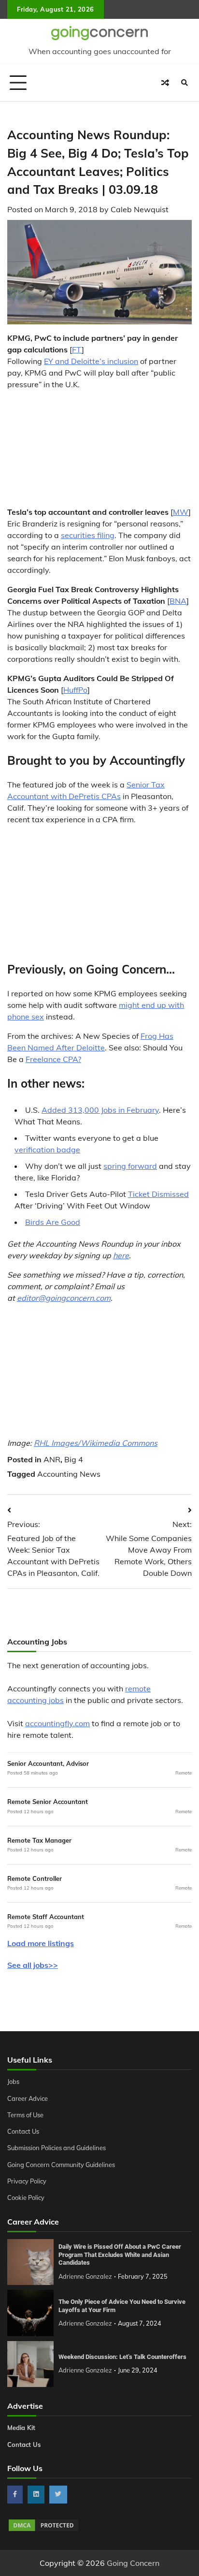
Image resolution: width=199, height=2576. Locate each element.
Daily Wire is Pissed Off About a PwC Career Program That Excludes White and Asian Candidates (120, 2255)
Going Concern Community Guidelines (61, 2165)
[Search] (185, 83)
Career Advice (28, 2098)
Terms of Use (25, 2115)
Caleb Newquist (140, 209)
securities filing (88, 535)
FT (77, 349)
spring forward (130, 1166)
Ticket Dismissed (158, 1194)
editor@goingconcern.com (64, 1298)
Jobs (13, 2081)
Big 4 (74, 1459)
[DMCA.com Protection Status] (43, 2530)
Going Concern (133, 2563)
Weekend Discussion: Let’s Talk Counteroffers (122, 2357)
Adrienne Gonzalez (85, 2276)
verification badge (47, 1150)
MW (181, 512)
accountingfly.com (57, 1723)
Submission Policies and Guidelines (57, 2148)
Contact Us (23, 2131)
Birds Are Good (53, 1222)
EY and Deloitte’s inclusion (91, 361)
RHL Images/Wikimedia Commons (96, 1443)
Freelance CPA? (53, 1059)
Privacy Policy (27, 2181)
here (121, 1255)
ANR (52, 1459)
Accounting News (69, 1474)
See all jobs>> (33, 1965)
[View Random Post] (165, 83)
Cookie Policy (26, 2198)
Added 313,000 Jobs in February (100, 1110)
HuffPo (75, 690)
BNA (178, 601)
